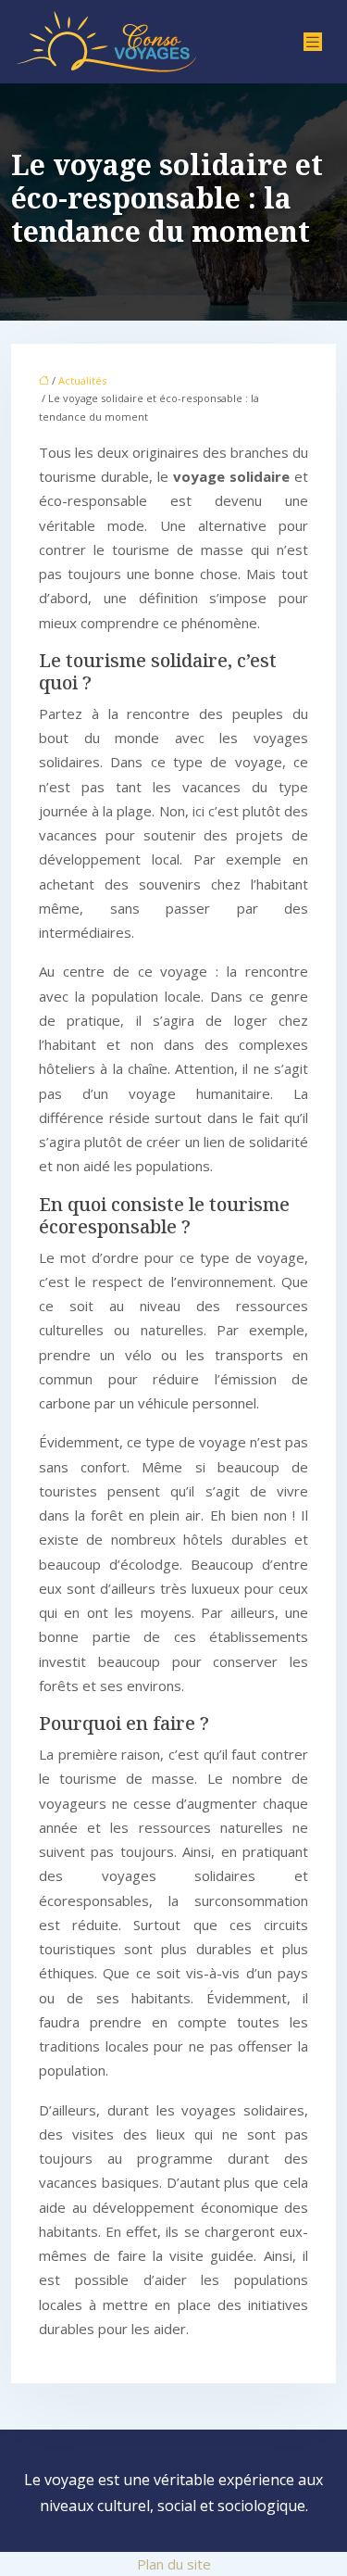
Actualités (82, 380)
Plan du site (174, 2564)
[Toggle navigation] (313, 42)
